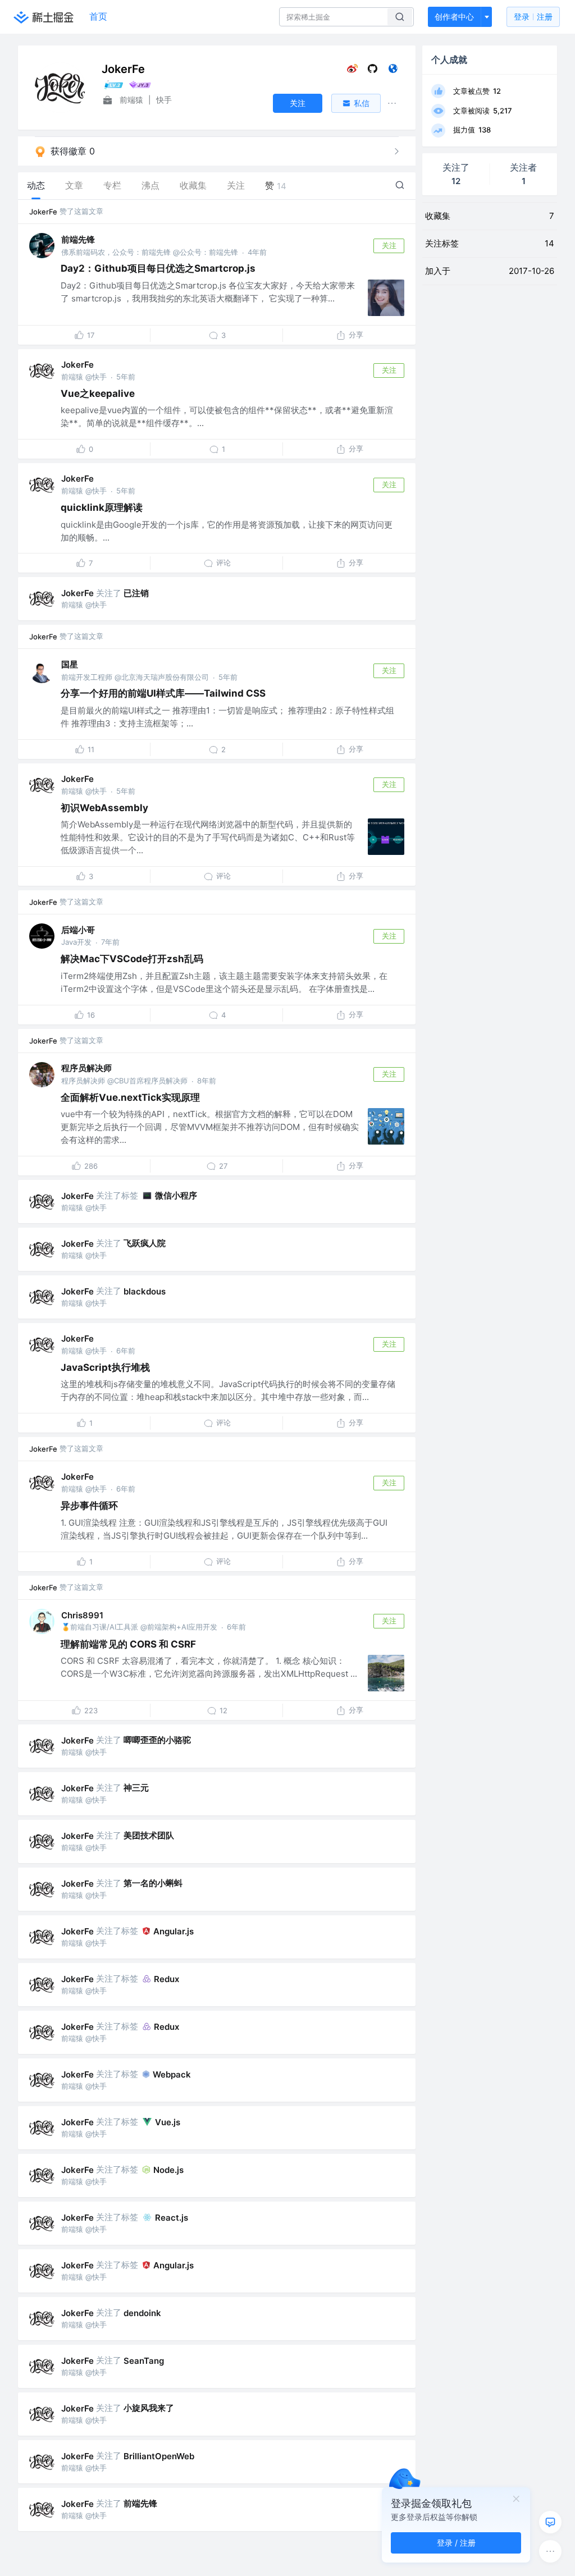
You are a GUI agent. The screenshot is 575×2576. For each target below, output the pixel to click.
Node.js (168, 2170)
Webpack (172, 2074)
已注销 (136, 593)
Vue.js (168, 2122)
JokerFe (43, 212)
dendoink (142, 2313)
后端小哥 (78, 930)
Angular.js (174, 1931)
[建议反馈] (550, 2522)
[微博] (352, 71)
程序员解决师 (86, 1068)
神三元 (136, 1788)
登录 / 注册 (456, 2543)
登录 (533, 17)
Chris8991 (82, 1615)
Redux (166, 1979)
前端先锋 (78, 239)
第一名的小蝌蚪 (153, 1883)
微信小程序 (176, 1195)
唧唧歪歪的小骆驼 (157, 1740)
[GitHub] (373, 71)
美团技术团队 (149, 1835)
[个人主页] (393, 71)
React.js (172, 2218)
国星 (70, 664)
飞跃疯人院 (145, 1243)
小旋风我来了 (149, 2408)
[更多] (550, 2551)
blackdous (145, 1291)
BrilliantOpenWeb (159, 2456)
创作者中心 (454, 17)
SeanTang (144, 2361)
